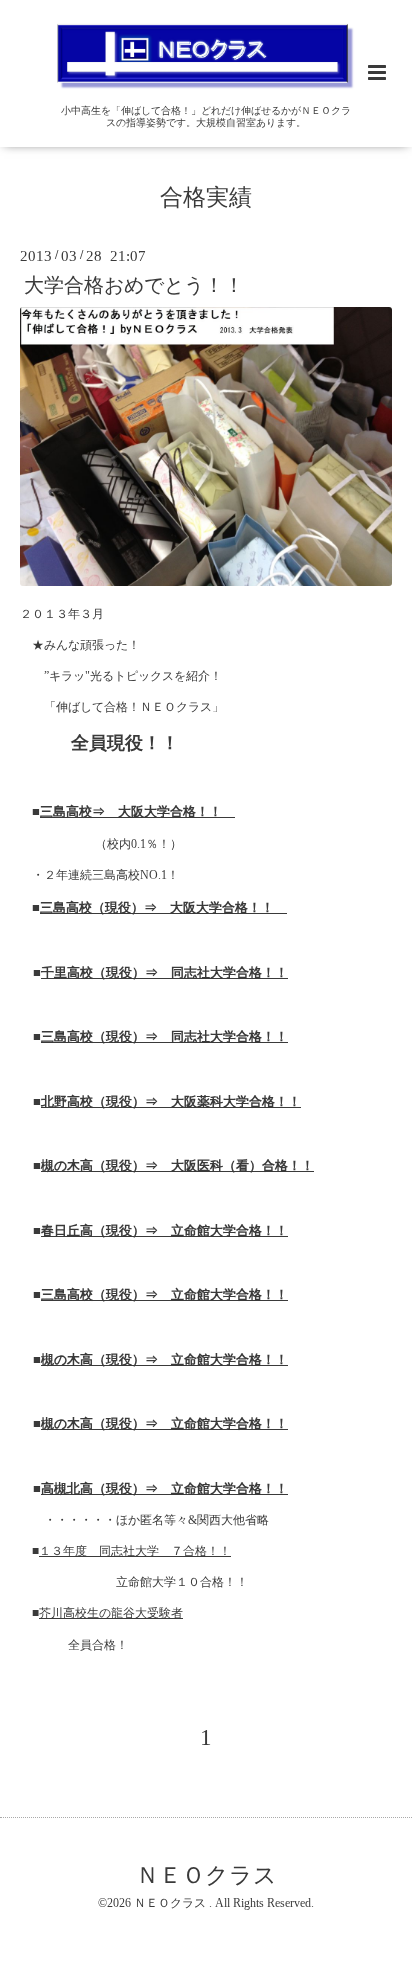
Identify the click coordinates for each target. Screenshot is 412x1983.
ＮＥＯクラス (206, 1875)
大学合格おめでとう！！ (134, 285)
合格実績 (206, 197)
